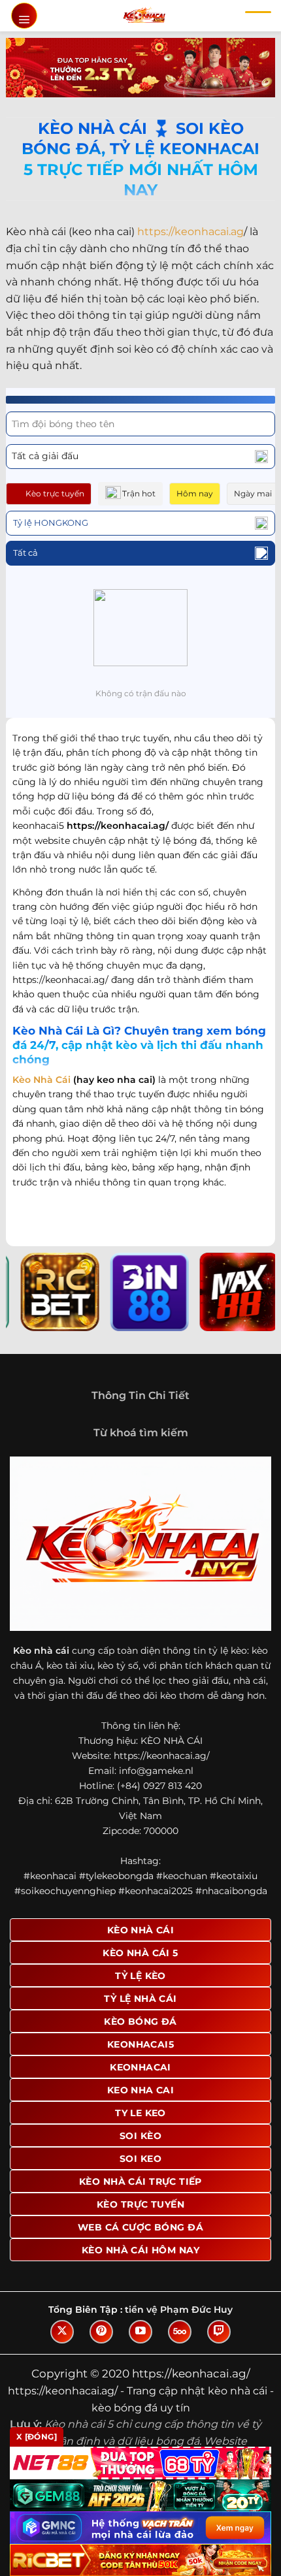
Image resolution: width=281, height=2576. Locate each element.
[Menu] (24, 16)
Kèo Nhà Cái (41, 1080)
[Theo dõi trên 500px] (180, 2332)
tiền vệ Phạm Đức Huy (179, 2310)
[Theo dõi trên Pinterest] (101, 2332)
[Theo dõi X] (62, 2332)
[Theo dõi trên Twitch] (219, 2332)
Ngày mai (253, 493)
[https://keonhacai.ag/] (144, 16)
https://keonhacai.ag (190, 232)
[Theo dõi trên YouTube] (140, 2332)
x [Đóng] (37, 2437)
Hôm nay (195, 493)
